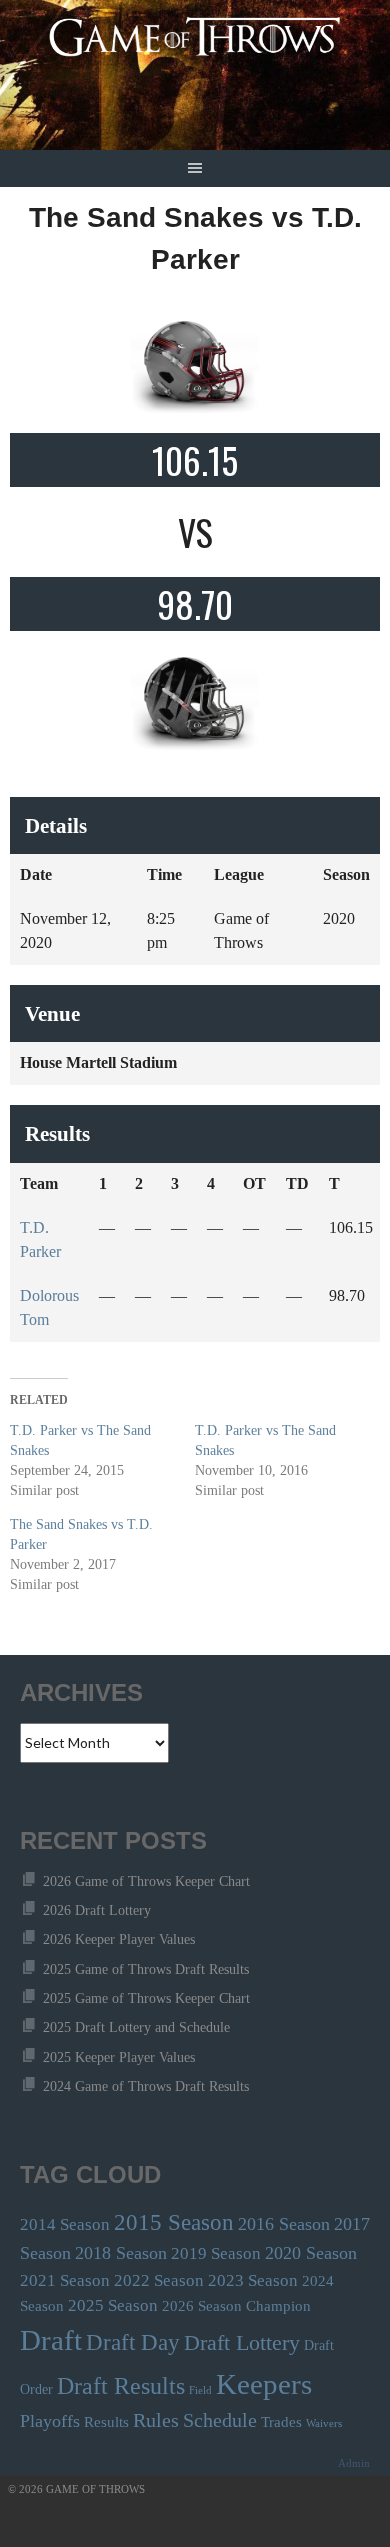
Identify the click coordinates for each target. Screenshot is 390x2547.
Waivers (324, 2423)
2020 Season (311, 2253)
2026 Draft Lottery (97, 1910)
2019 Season (216, 2253)
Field (200, 2390)
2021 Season (65, 2280)
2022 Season (159, 2280)
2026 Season (202, 2305)
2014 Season (65, 2224)
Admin (354, 2463)
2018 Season (121, 2253)
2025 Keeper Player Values (119, 2057)
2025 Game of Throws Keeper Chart (146, 1998)
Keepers (264, 2384)
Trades (281, 2421)
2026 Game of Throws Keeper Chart (146, 1881)
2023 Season (253, 2280)
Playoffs (50, 2421)
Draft (51, 2340)
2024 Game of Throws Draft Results (146, 2086)
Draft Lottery (242, 2342)
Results (106, 2421)
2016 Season (284, 2224)
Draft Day (133, 2342)
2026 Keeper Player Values (119, 1939)
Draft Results (121, 2386)
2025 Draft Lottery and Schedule (136, 2027)
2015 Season (174, 2222)
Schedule (220, 2420)
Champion (278, 2305)
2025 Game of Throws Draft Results (146, 1969)
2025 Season (113, 2305)
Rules (156, 2420)
